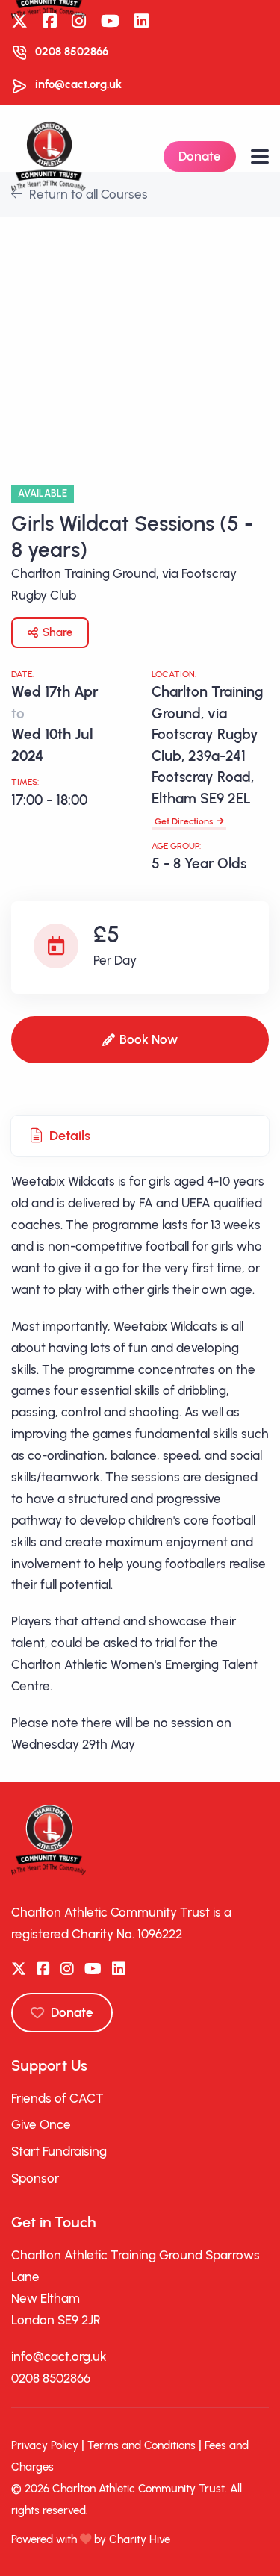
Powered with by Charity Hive (91, 2539)
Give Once (41, 2124)
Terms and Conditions (141, 2445)
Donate (200, 156)
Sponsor (35, 2178)
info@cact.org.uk (78, 84)
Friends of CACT (57, 2098)
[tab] (140, 1136)
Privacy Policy (45, 2445)
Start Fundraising (59, 2151)
